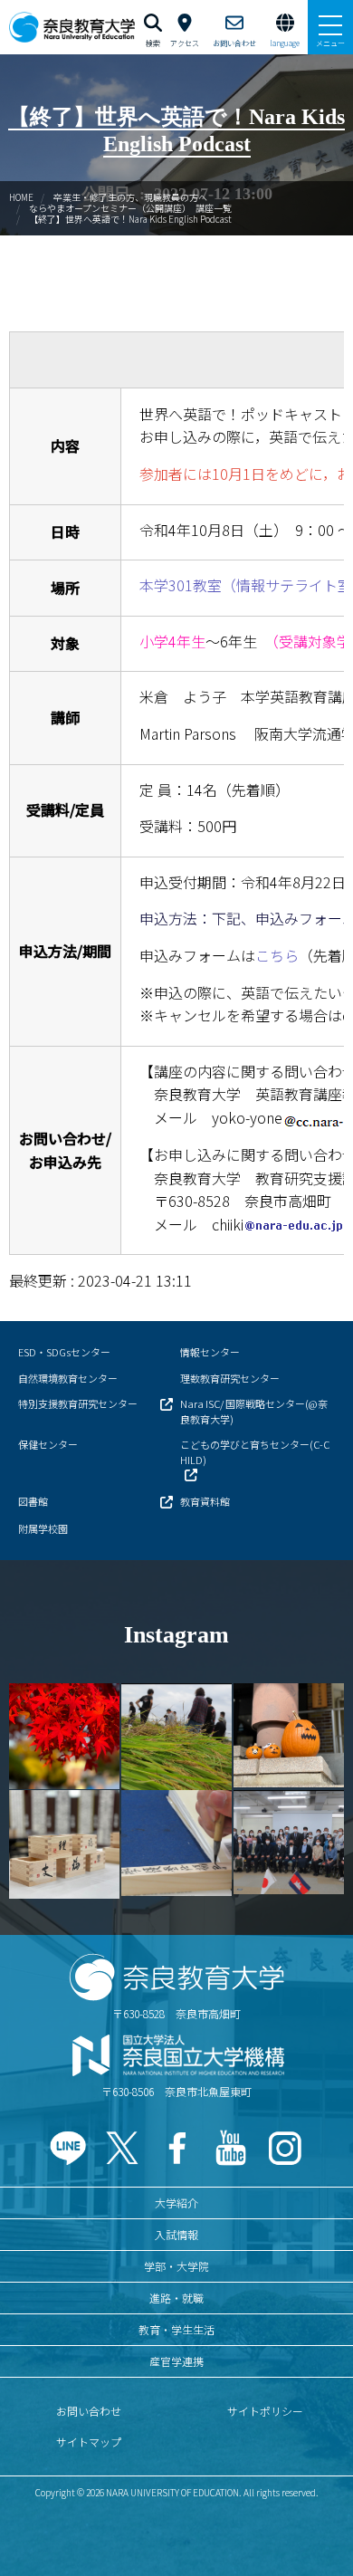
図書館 (33, 1501)
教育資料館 (205, 1501)
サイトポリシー (265, 2411)
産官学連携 (176, 2361)
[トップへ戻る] (317, 2523)
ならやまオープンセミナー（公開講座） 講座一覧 (130, 208)
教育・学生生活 (176, 2329)
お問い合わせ (89, 2411)
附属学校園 (43, 1528)
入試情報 (176, 2234)
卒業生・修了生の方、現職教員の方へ (130, 197)
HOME (21, 197)
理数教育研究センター (230, 1378)
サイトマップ (89, 2442)
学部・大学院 (176, 2266)
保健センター (48, 1444)
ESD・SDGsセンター (64, 1352)
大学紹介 (176, 2203)
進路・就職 (176, 2298)
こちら (277, 955)
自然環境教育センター (68, 1378)
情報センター (210, 1352)
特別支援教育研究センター (78, 1403)
